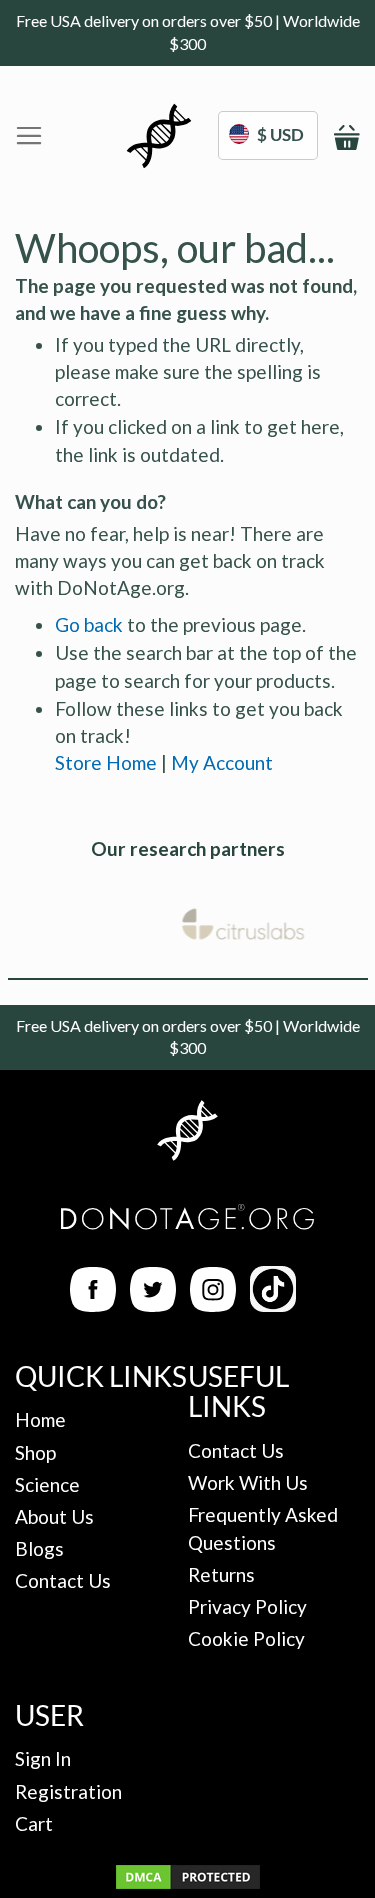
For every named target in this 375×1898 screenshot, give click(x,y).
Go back (89, 624)
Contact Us (63, 1580)
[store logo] (159, 136)
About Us (54, 1516)
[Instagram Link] (213, 1304)
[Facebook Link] (93, 1304)
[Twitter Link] (153, 1304)
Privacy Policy (247, 1606)
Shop (35, 1452)
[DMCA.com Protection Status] (188, 1884)
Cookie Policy (246, 1638)
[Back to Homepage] (187, 1133)
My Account (222, 762)
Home (40, 1419)
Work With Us (248, 1482)
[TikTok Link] (273, 1304)
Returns (221, 1574)
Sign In (43, 1758)
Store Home (106, 762)
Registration (68, 1791)
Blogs (39, 1548)
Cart (34, 1823)
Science (47, 1484)
